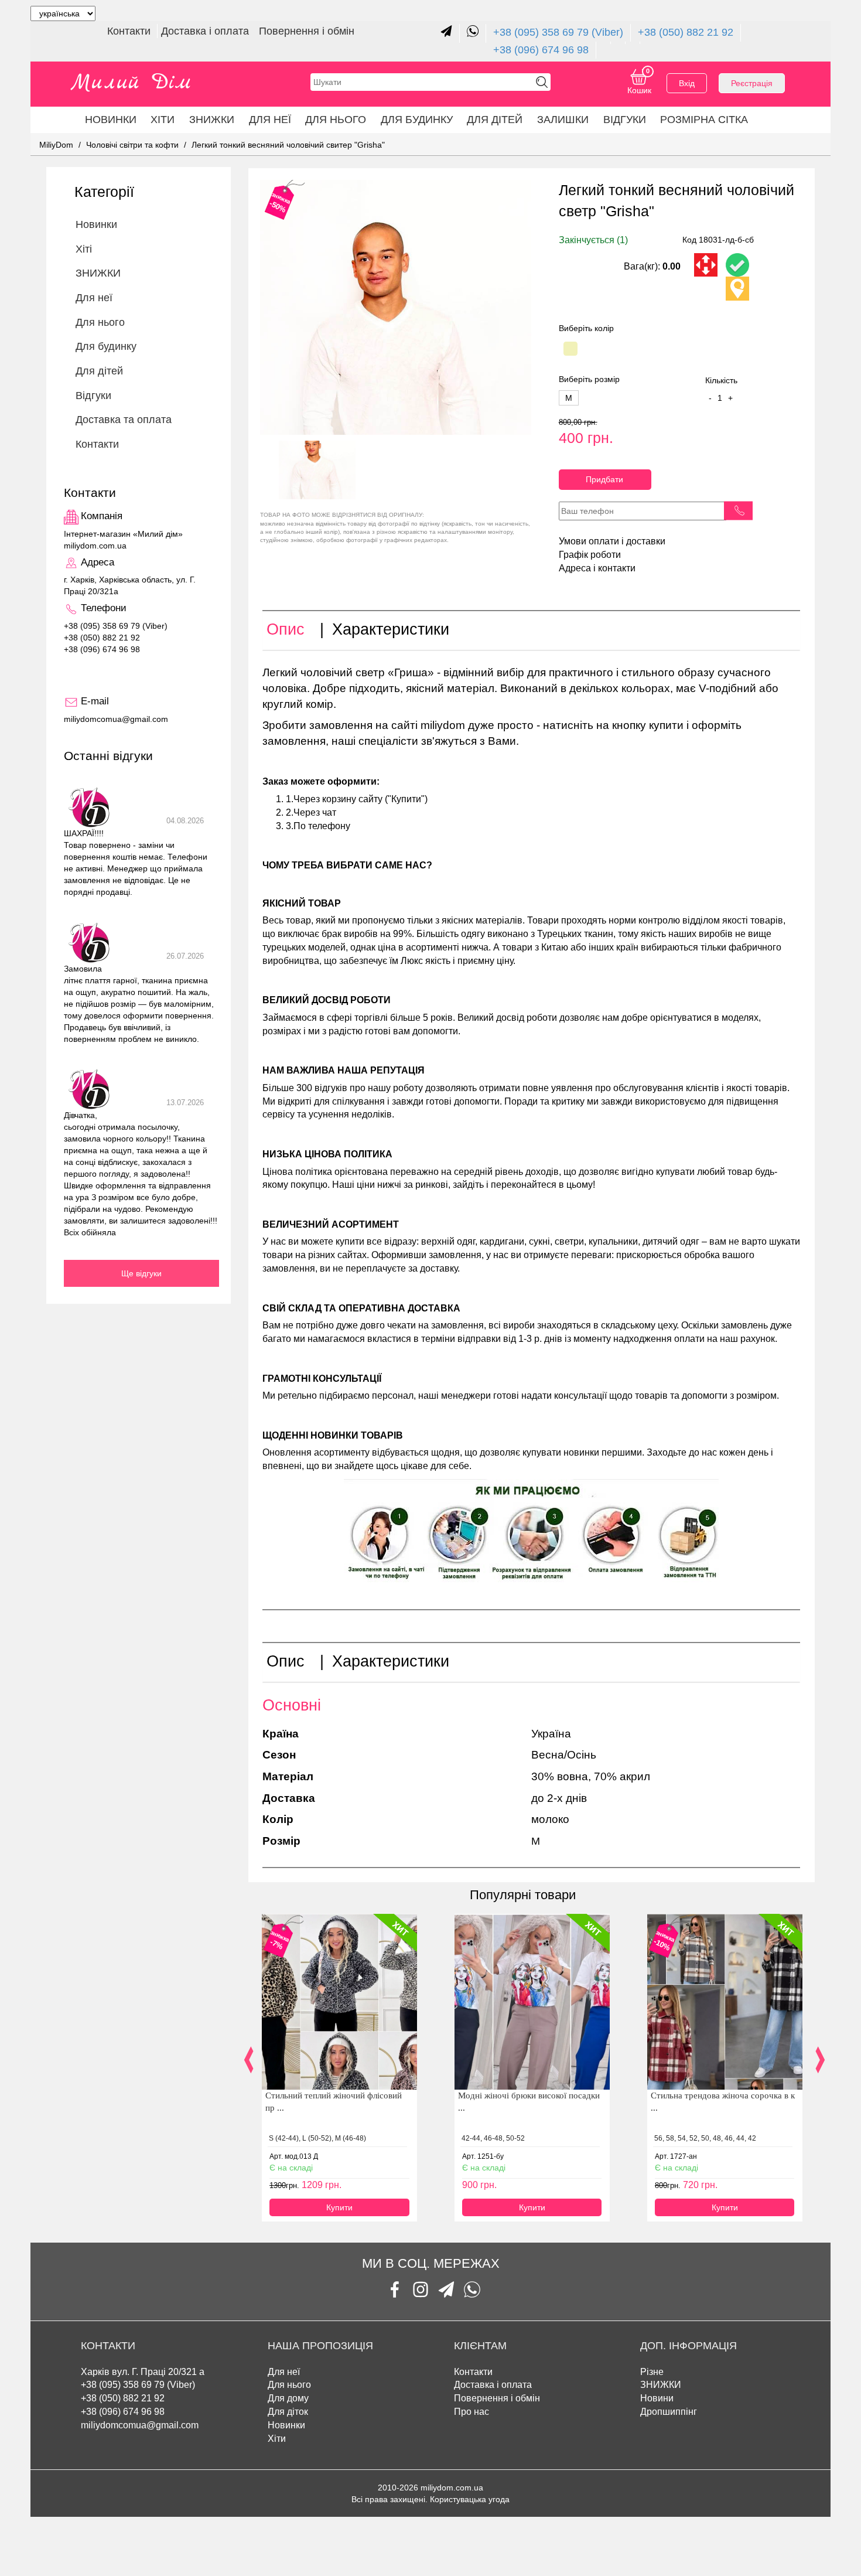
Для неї (270, 120)
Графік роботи (590, 555)
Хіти (163, 120)
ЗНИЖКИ (212, 120)
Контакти (130, 31)
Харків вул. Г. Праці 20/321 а (143, 2372)
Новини (657, 2398)
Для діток (288, 2412)
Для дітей (495, 120)
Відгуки (625, 120)
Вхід (687, 83)
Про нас (471, 2412)
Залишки (563, 120)
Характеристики (391, 629)
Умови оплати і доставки (612, 541)
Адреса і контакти (597, 568)
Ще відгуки (141, 1273)
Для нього (336, 120)
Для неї (284, 2372)
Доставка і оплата (206, 31)
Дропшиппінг (669, 2412)
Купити (339, 2207)
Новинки (111, 120)
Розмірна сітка (704, 120)
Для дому (288, 2398)
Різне (652, 2372)
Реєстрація (752, 83)
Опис (286, 629)
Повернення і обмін (307, 31)
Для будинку (417, 120)
